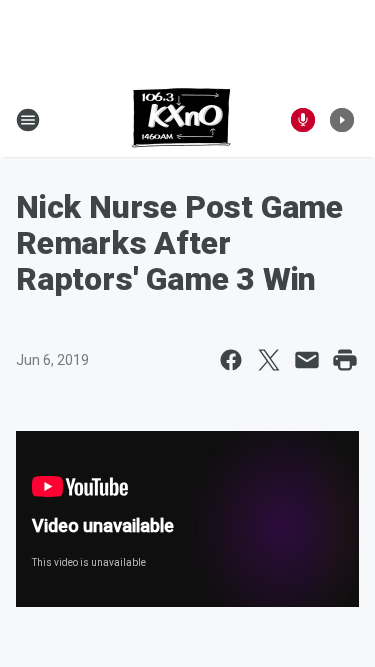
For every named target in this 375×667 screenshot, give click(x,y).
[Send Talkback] (303, 120)
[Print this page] (345, 360)
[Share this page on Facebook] (231, 360)
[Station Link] (181, 120)
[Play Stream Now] (342, 120)
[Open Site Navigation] (28, 120)
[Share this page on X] (269, 360)
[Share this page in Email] (307, 360)
